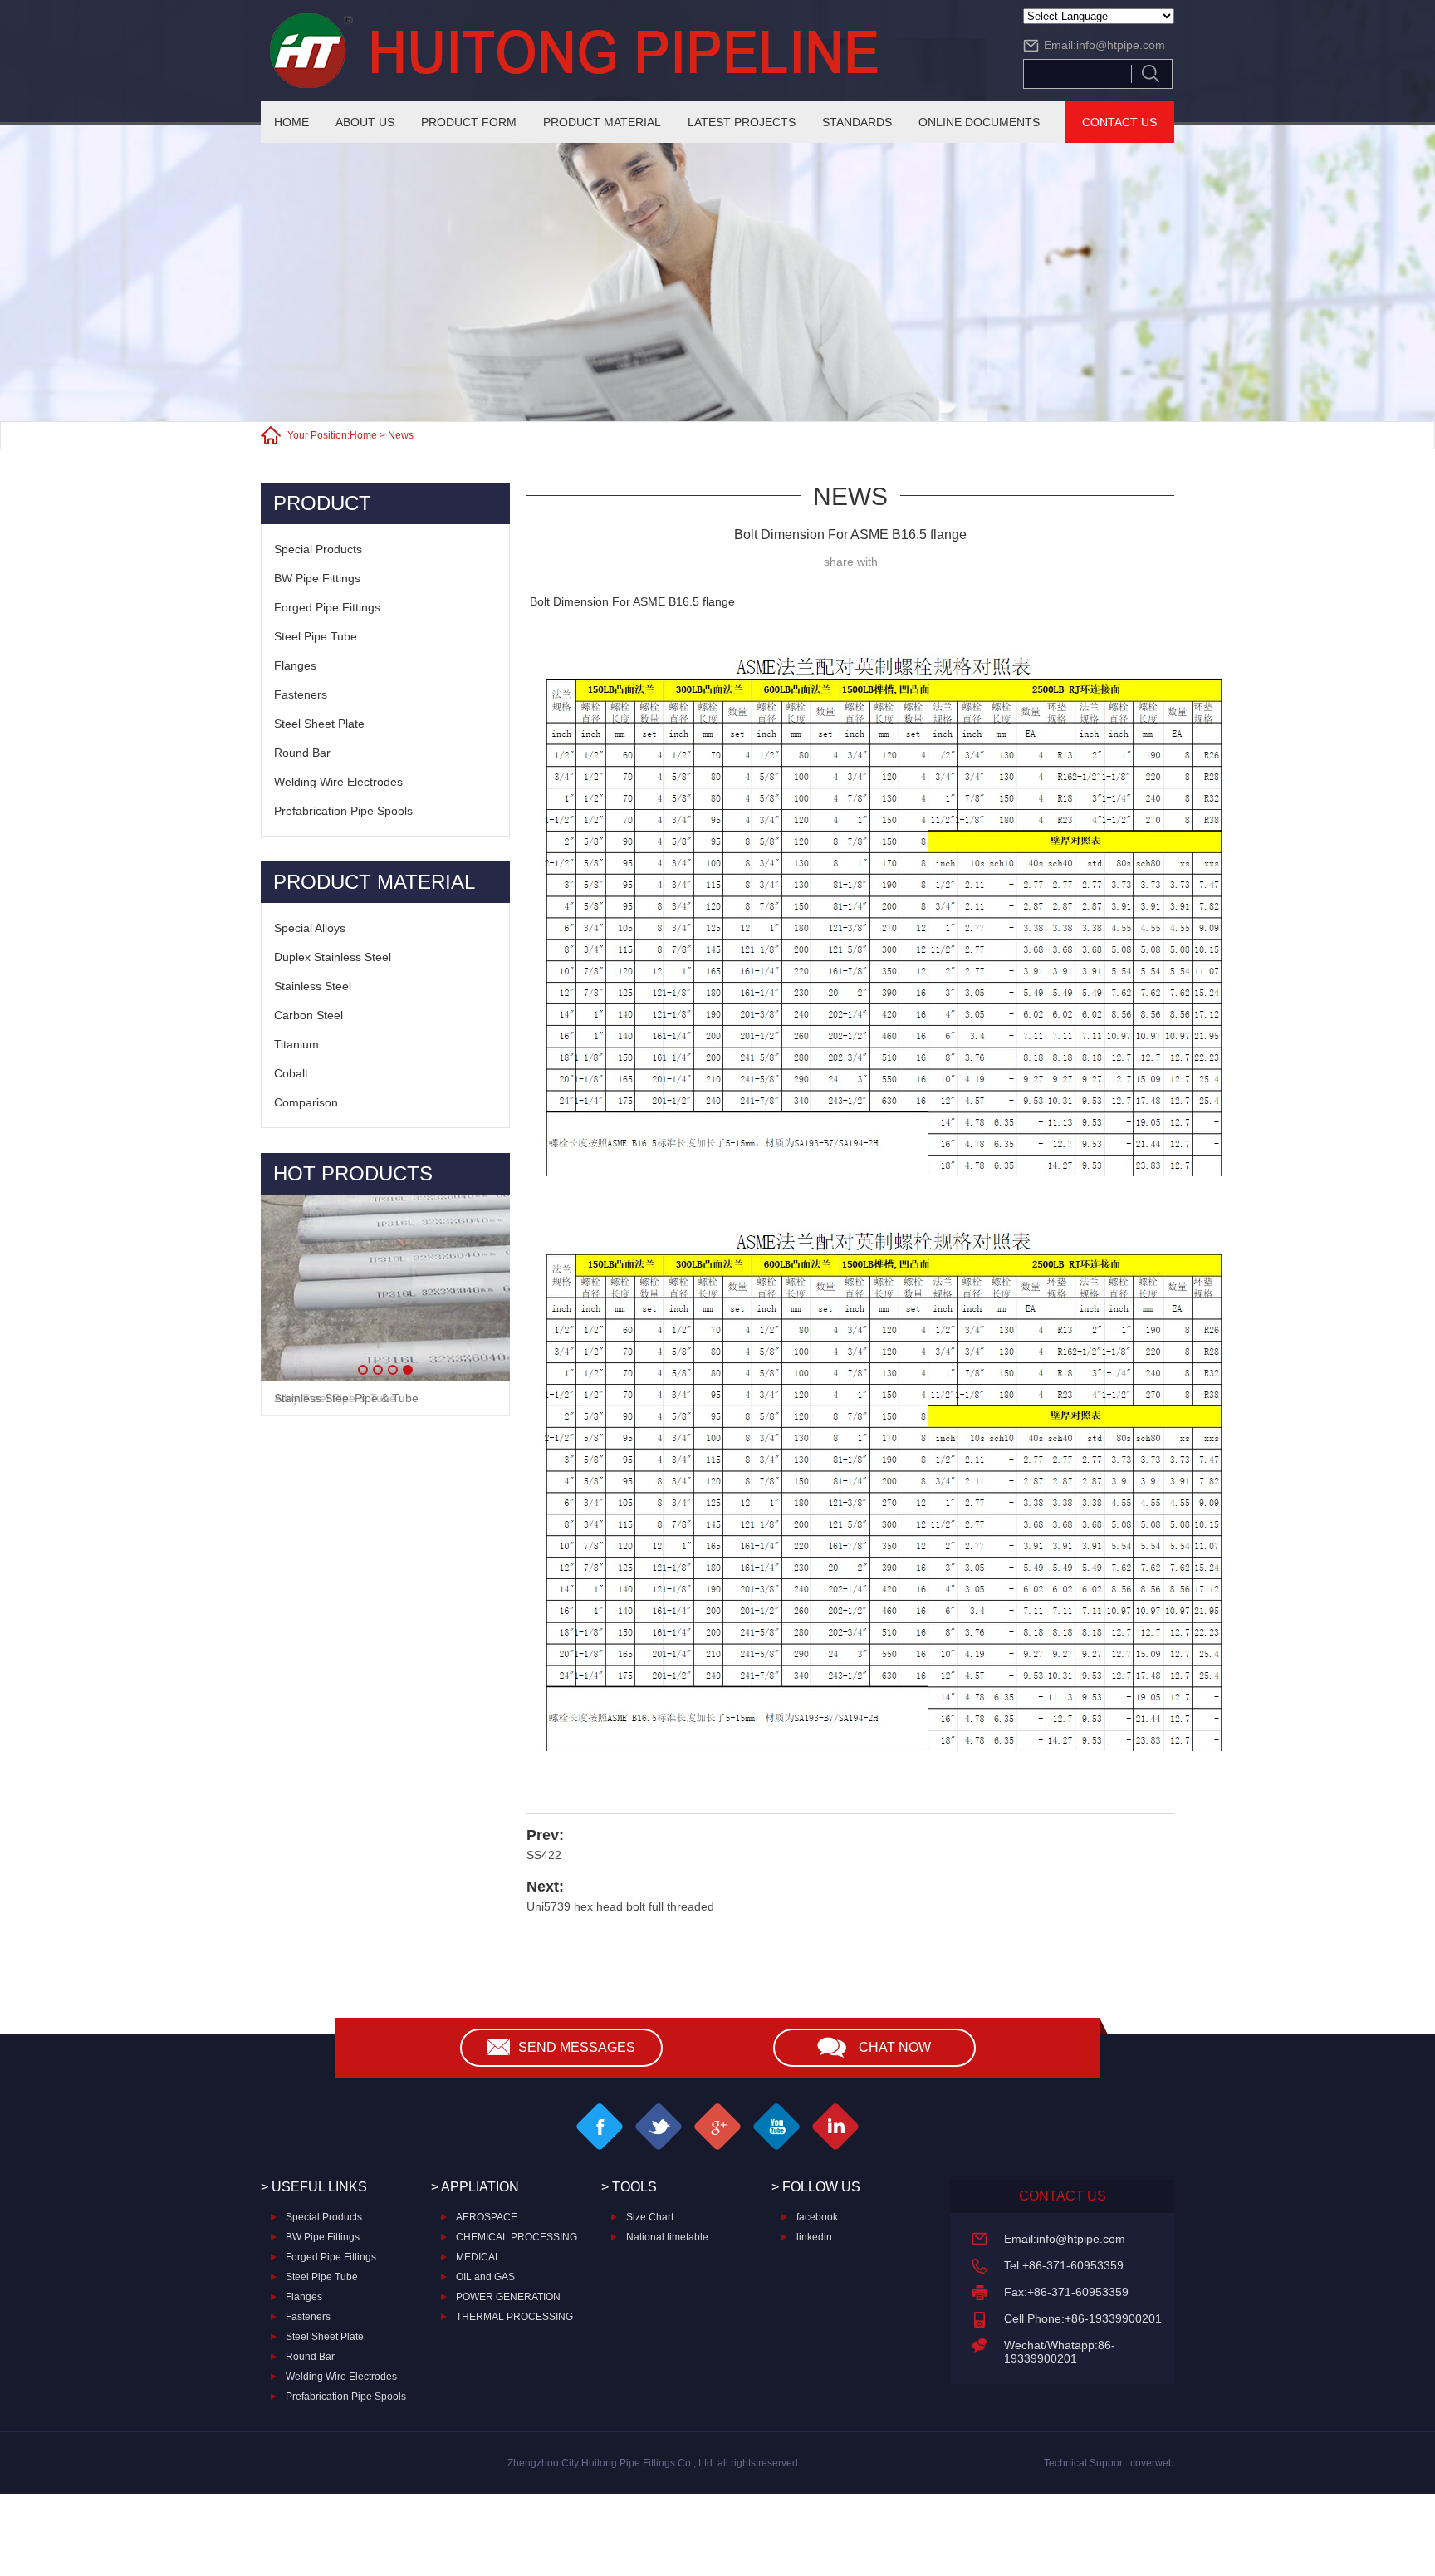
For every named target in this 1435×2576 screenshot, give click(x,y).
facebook (817, 2217)
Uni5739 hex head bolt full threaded (620, 1906)
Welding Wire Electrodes (338, 782)
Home (363, 435)
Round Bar (302, 753)
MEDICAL (478, 2257)
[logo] (626, 51)
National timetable (667, 2237)
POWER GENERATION (508, 2297)
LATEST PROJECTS (742, 122)
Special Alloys (310, 928)
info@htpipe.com (1121, 45)
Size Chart (650, 2217)
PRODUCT (322, 503)
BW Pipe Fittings (317, 578)
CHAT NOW (895, 2047)
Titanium (296, 1044)
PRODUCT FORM (469, 122)
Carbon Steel (309, 1015)
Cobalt (291, 1073)
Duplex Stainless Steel (333, 957)
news (401, 435)
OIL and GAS (485, 2277)
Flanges (295, 665)
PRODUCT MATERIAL (602, 122)
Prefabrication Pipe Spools (343, 811)
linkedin (814, 2237)
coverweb (1152, 2463)
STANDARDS (857, 122)
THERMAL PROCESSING (514, 2317)
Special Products (318, 549)
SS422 (544, 1855)
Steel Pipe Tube (316, 636)
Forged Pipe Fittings (327, 607)
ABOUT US (365, 122)
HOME (291, 122)
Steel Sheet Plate (319, 724)
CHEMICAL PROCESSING (517, 2237)
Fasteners (301, 694)
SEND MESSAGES (577, 2047)
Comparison (306, 1102)
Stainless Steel (313, 986)
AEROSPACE (487, 2217)
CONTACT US (1119, 122)
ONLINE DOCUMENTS (979, 122)
